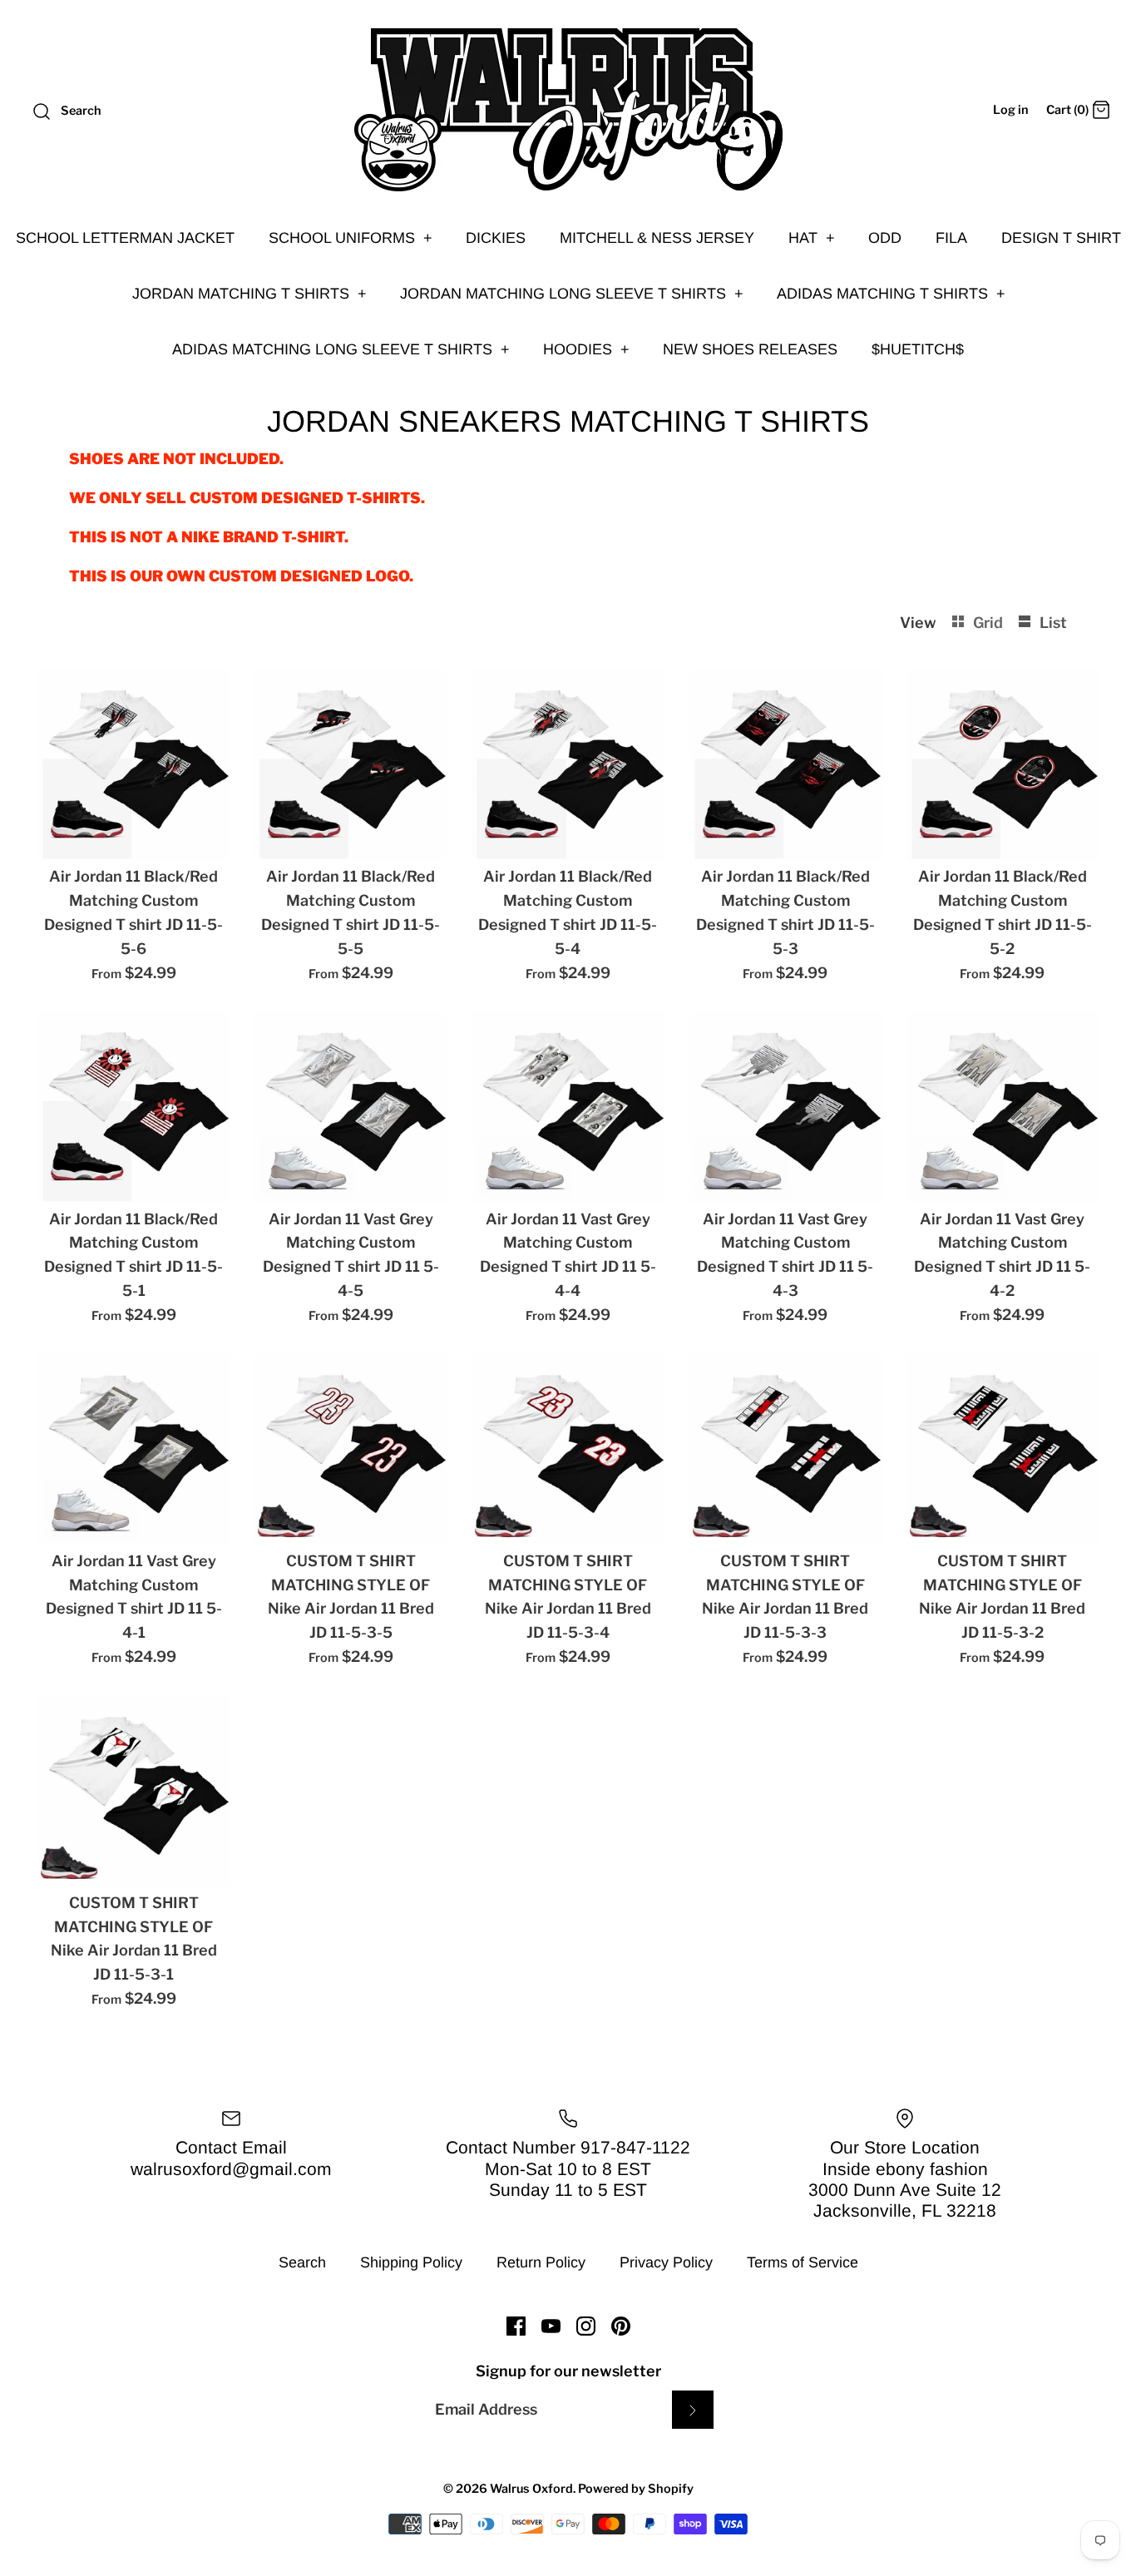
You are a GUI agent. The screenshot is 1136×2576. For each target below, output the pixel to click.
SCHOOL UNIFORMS (351, 238)
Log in (1011, 110)
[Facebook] (516, 2326)
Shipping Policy (411, 2262)
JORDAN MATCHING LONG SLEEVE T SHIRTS (572, 294)
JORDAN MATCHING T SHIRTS (249, 294)
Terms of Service (803, 2262)
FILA (951, 238)
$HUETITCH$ (918, 349)
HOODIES (586, 349)
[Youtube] (551, 2326)
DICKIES (496, 238)
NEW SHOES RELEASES (750, 349)
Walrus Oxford (531, 2489)
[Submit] (693, 2409)
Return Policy (541, 2262)
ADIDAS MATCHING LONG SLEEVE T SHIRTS (341, 349)
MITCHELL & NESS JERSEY (657, 238)
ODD (885, 238)
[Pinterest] (621, 2326)
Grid (990, 623)
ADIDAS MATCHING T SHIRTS (891, 294)
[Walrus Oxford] (568, 110)
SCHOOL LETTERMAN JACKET (125, 238)
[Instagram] (586, 2326)
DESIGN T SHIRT (1061, 238)
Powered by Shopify (636, 2489)
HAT (812, 238)
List (1053, 623)
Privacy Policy (666, 2262)
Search (302, 2262)
